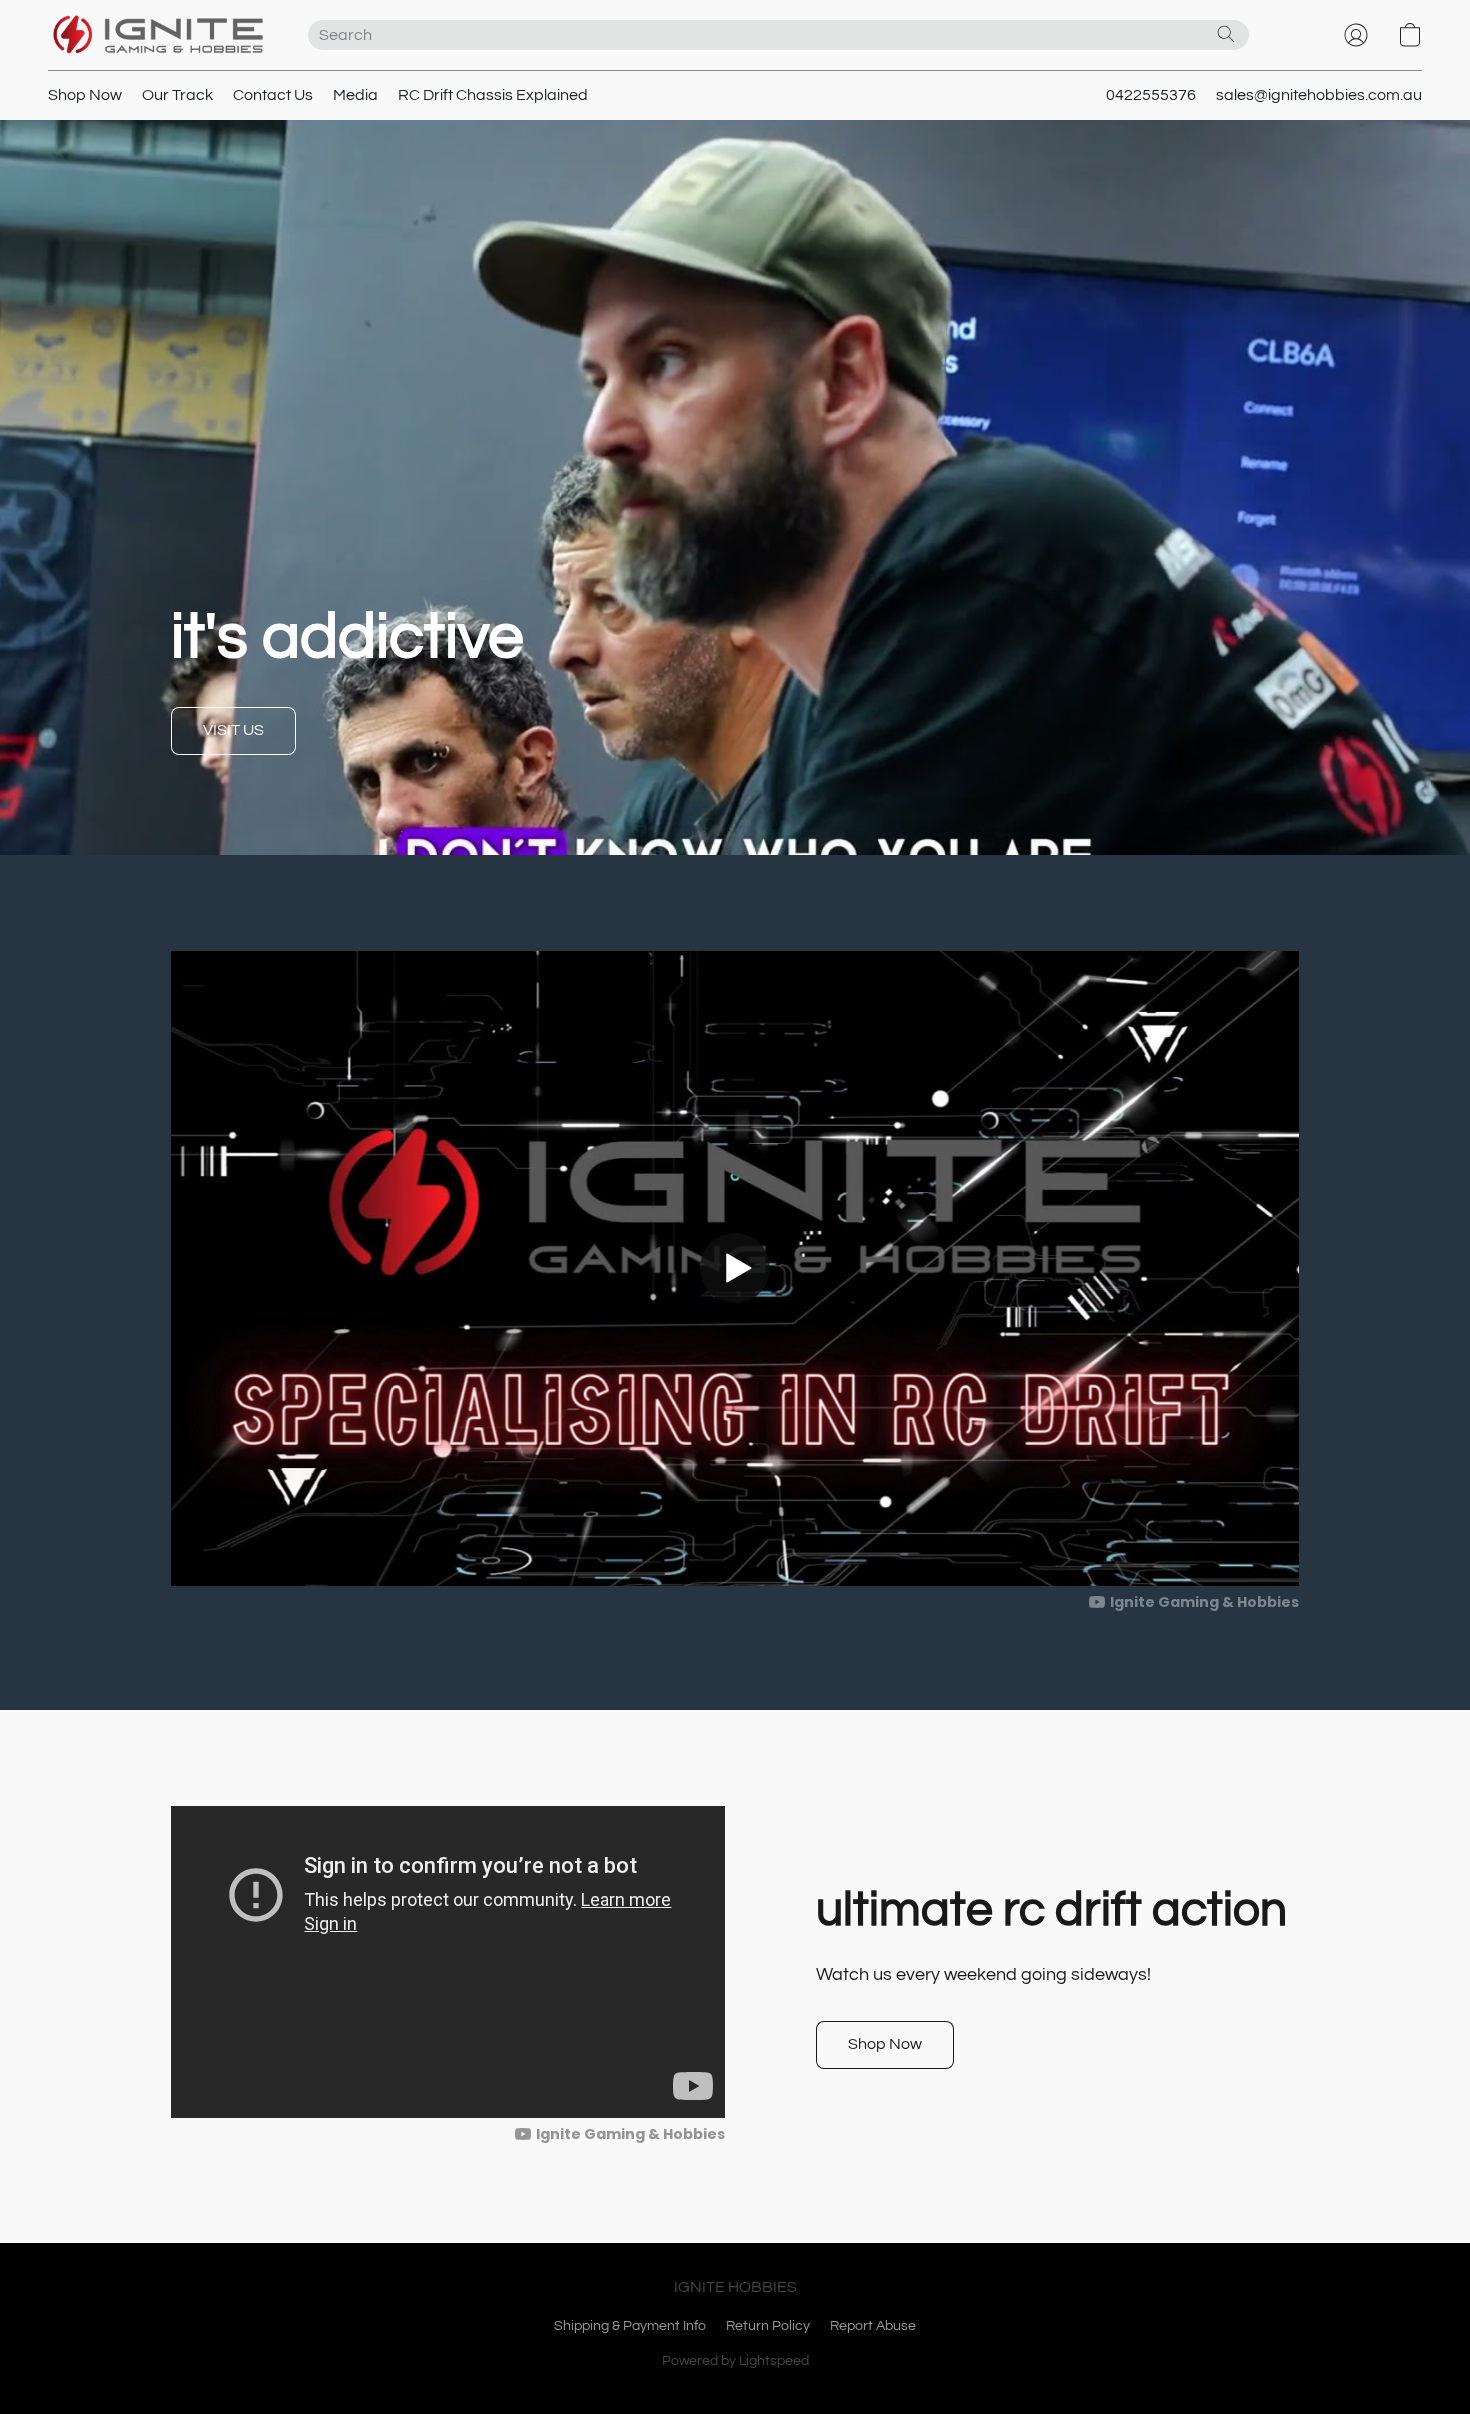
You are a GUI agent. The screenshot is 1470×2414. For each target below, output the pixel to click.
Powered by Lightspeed (735, 2361)
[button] (158, 35)
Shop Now (85, 95)
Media (355, 95)
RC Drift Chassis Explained (493, 95)
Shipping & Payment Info (630, 2326)
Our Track (177, 95)
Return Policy (768, 2326)
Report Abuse (873, 2326)
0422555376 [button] (1151, 95)
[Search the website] (1226, 34)
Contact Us (273, 95)
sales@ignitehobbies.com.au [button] (1319, 95)
